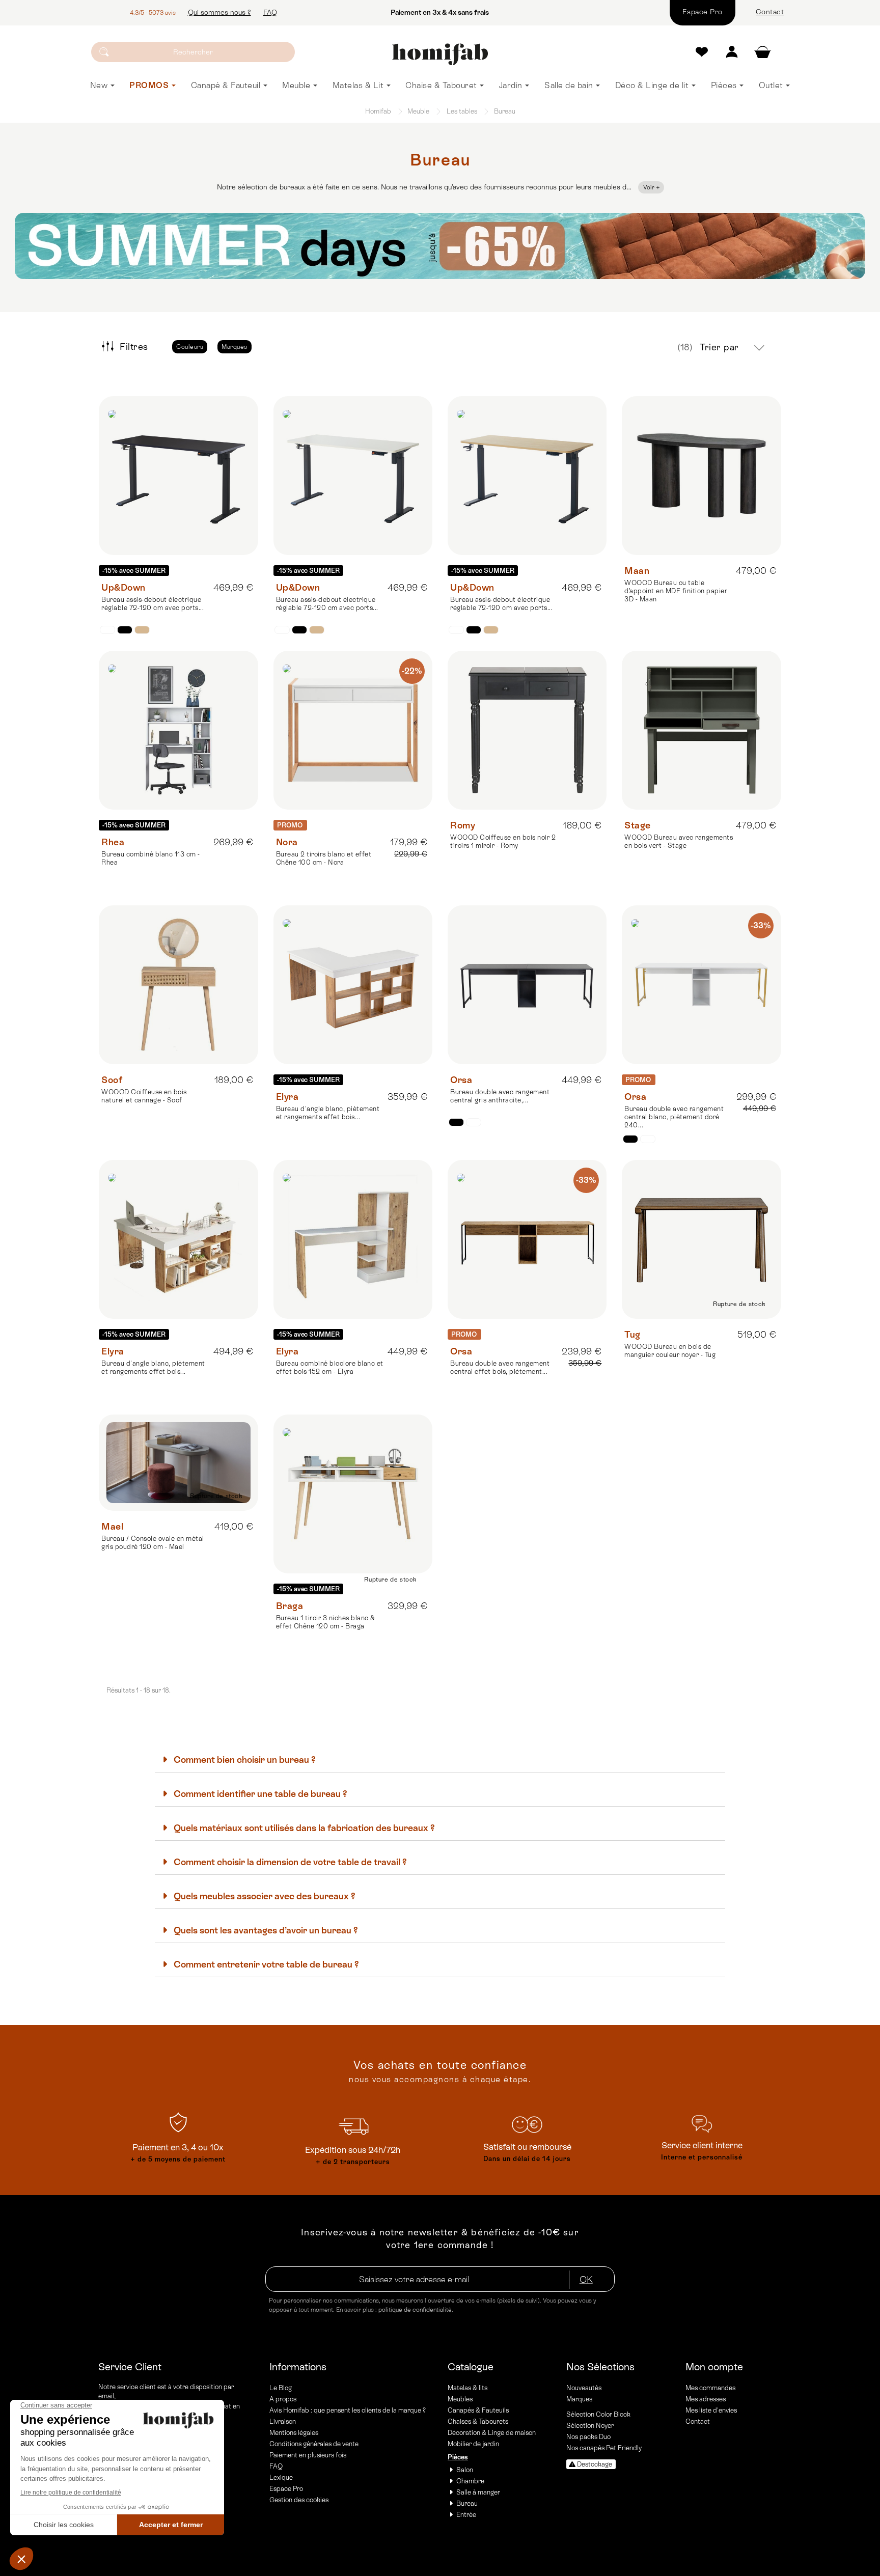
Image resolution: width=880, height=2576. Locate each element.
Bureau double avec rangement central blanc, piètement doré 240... (674, 1117)
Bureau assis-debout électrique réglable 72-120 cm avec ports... (153, 604)
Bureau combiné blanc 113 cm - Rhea (151, 858)
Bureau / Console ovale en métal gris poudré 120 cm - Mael (153, 1543)
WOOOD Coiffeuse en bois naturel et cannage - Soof (144, 1096)
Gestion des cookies (299, 2500)
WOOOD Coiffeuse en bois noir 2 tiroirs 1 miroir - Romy (503, 841)
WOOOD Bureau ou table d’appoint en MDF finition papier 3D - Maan (676, 591)
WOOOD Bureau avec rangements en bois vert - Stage (679, 841)
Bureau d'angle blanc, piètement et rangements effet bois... (328, 1113)
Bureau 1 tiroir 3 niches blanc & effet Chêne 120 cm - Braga (326, 1622)
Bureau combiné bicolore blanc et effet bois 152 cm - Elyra (330, 1367)
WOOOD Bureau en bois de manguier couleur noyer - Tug (670, 1351)
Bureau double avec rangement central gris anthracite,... (500, 1096)
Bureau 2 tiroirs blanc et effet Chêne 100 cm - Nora (324, 858)
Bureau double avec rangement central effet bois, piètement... (500, 1367)
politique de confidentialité (415, 2310)
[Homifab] (440, 54)
